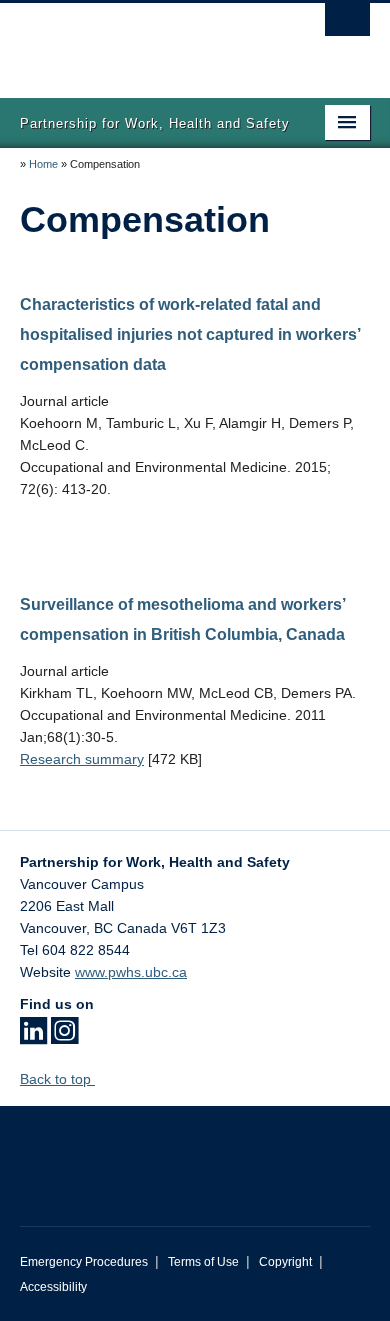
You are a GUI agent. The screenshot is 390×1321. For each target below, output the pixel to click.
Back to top (57, 1079)
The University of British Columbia (142, 41)
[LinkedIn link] (33, 1037)
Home (43, 164)
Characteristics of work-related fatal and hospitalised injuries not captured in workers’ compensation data (190, 334)
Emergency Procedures (84, 1262)
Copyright (285, 1262)
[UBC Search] (347, 25)
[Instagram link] (64, 1037)
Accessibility (53, 1287)
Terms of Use (203, 1262)
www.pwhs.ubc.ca (131, 972)
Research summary (82, 759)
